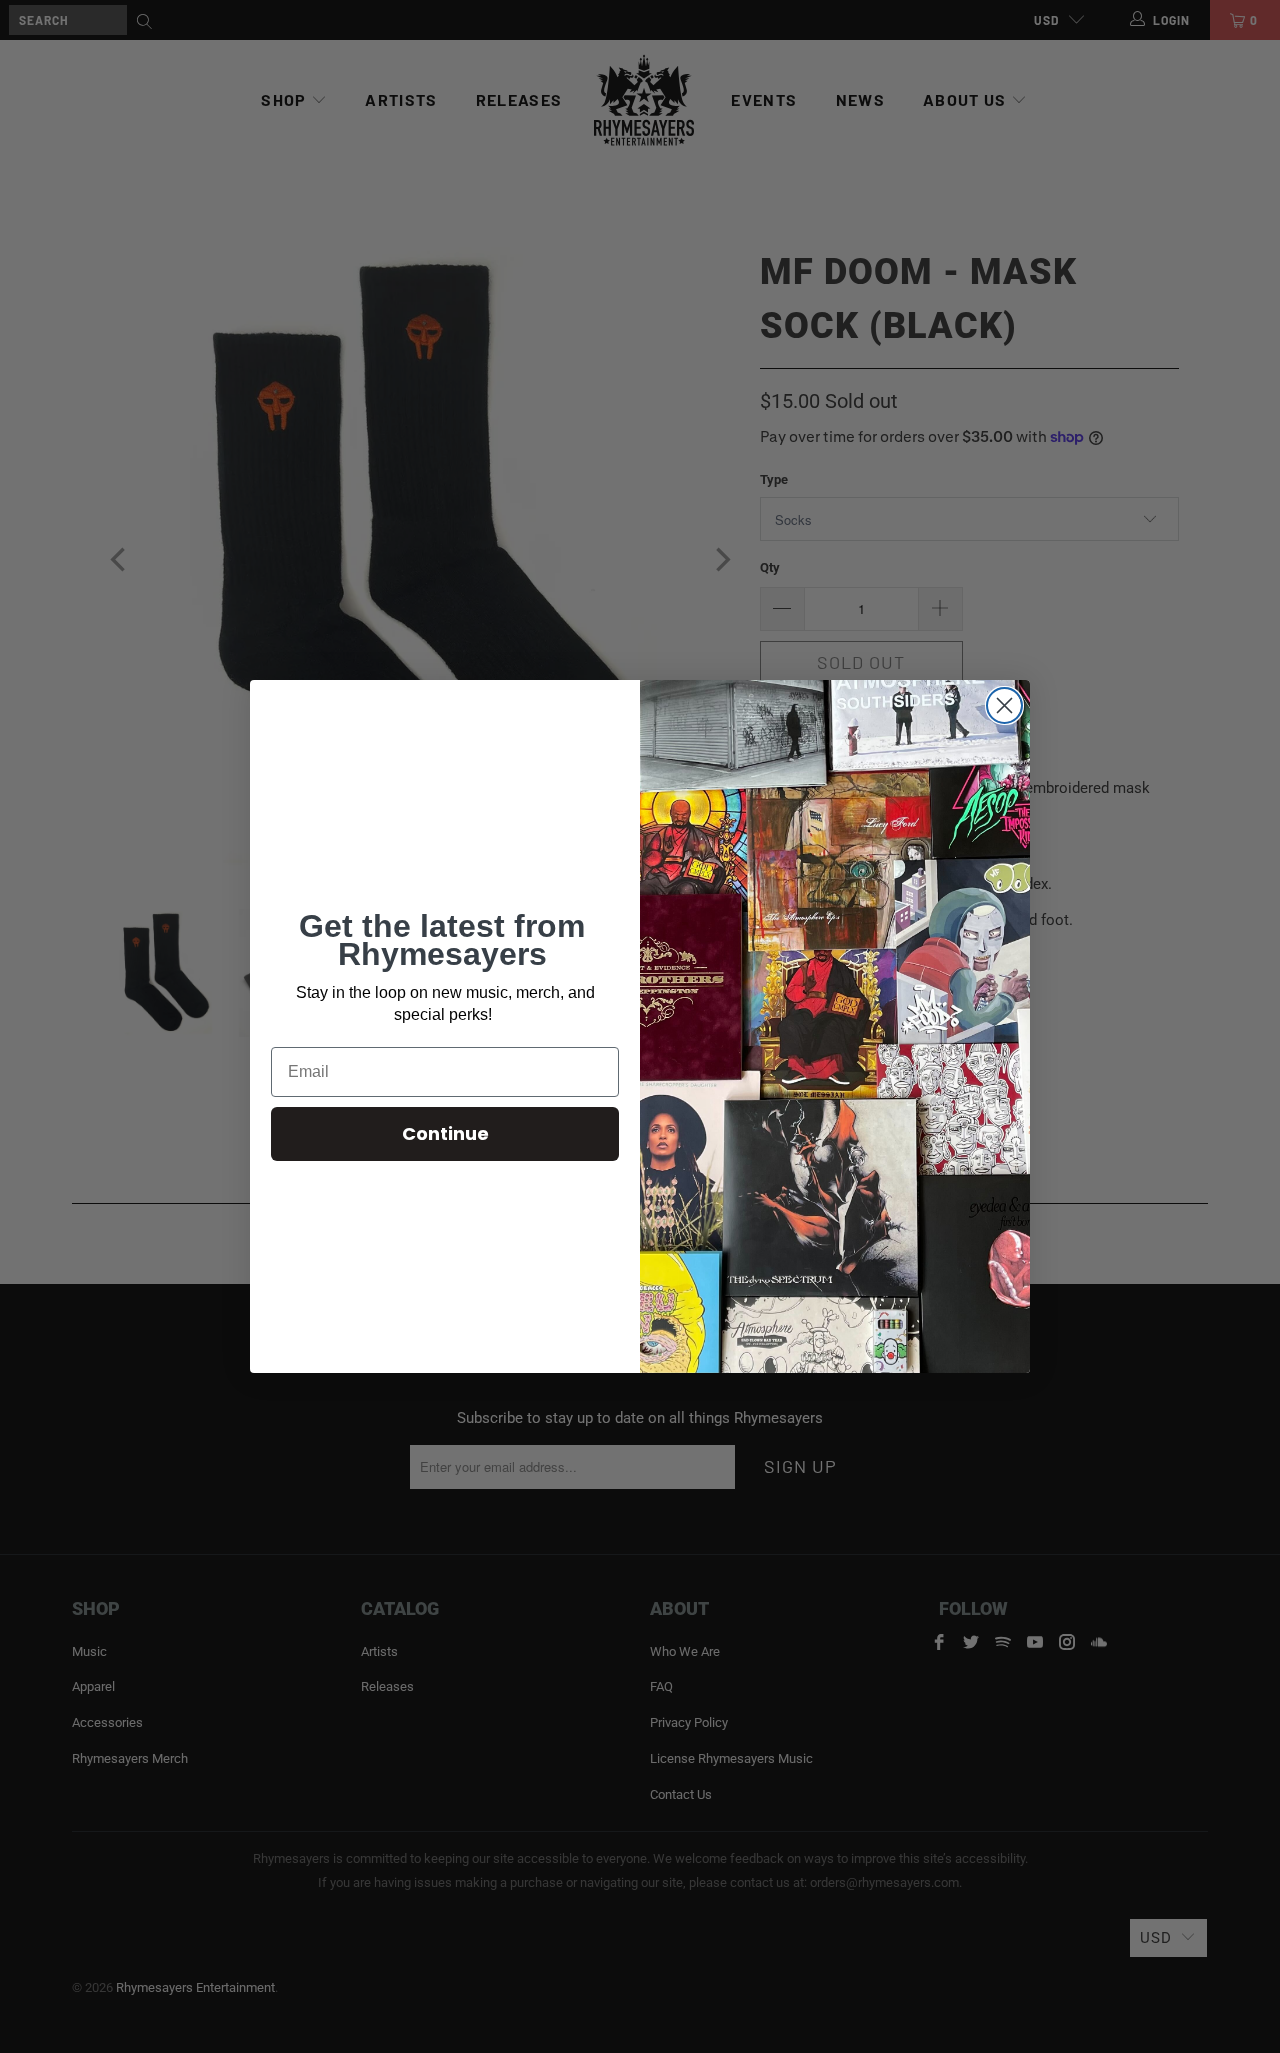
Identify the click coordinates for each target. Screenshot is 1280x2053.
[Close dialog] (1004, 705)
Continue (445, 1133)
